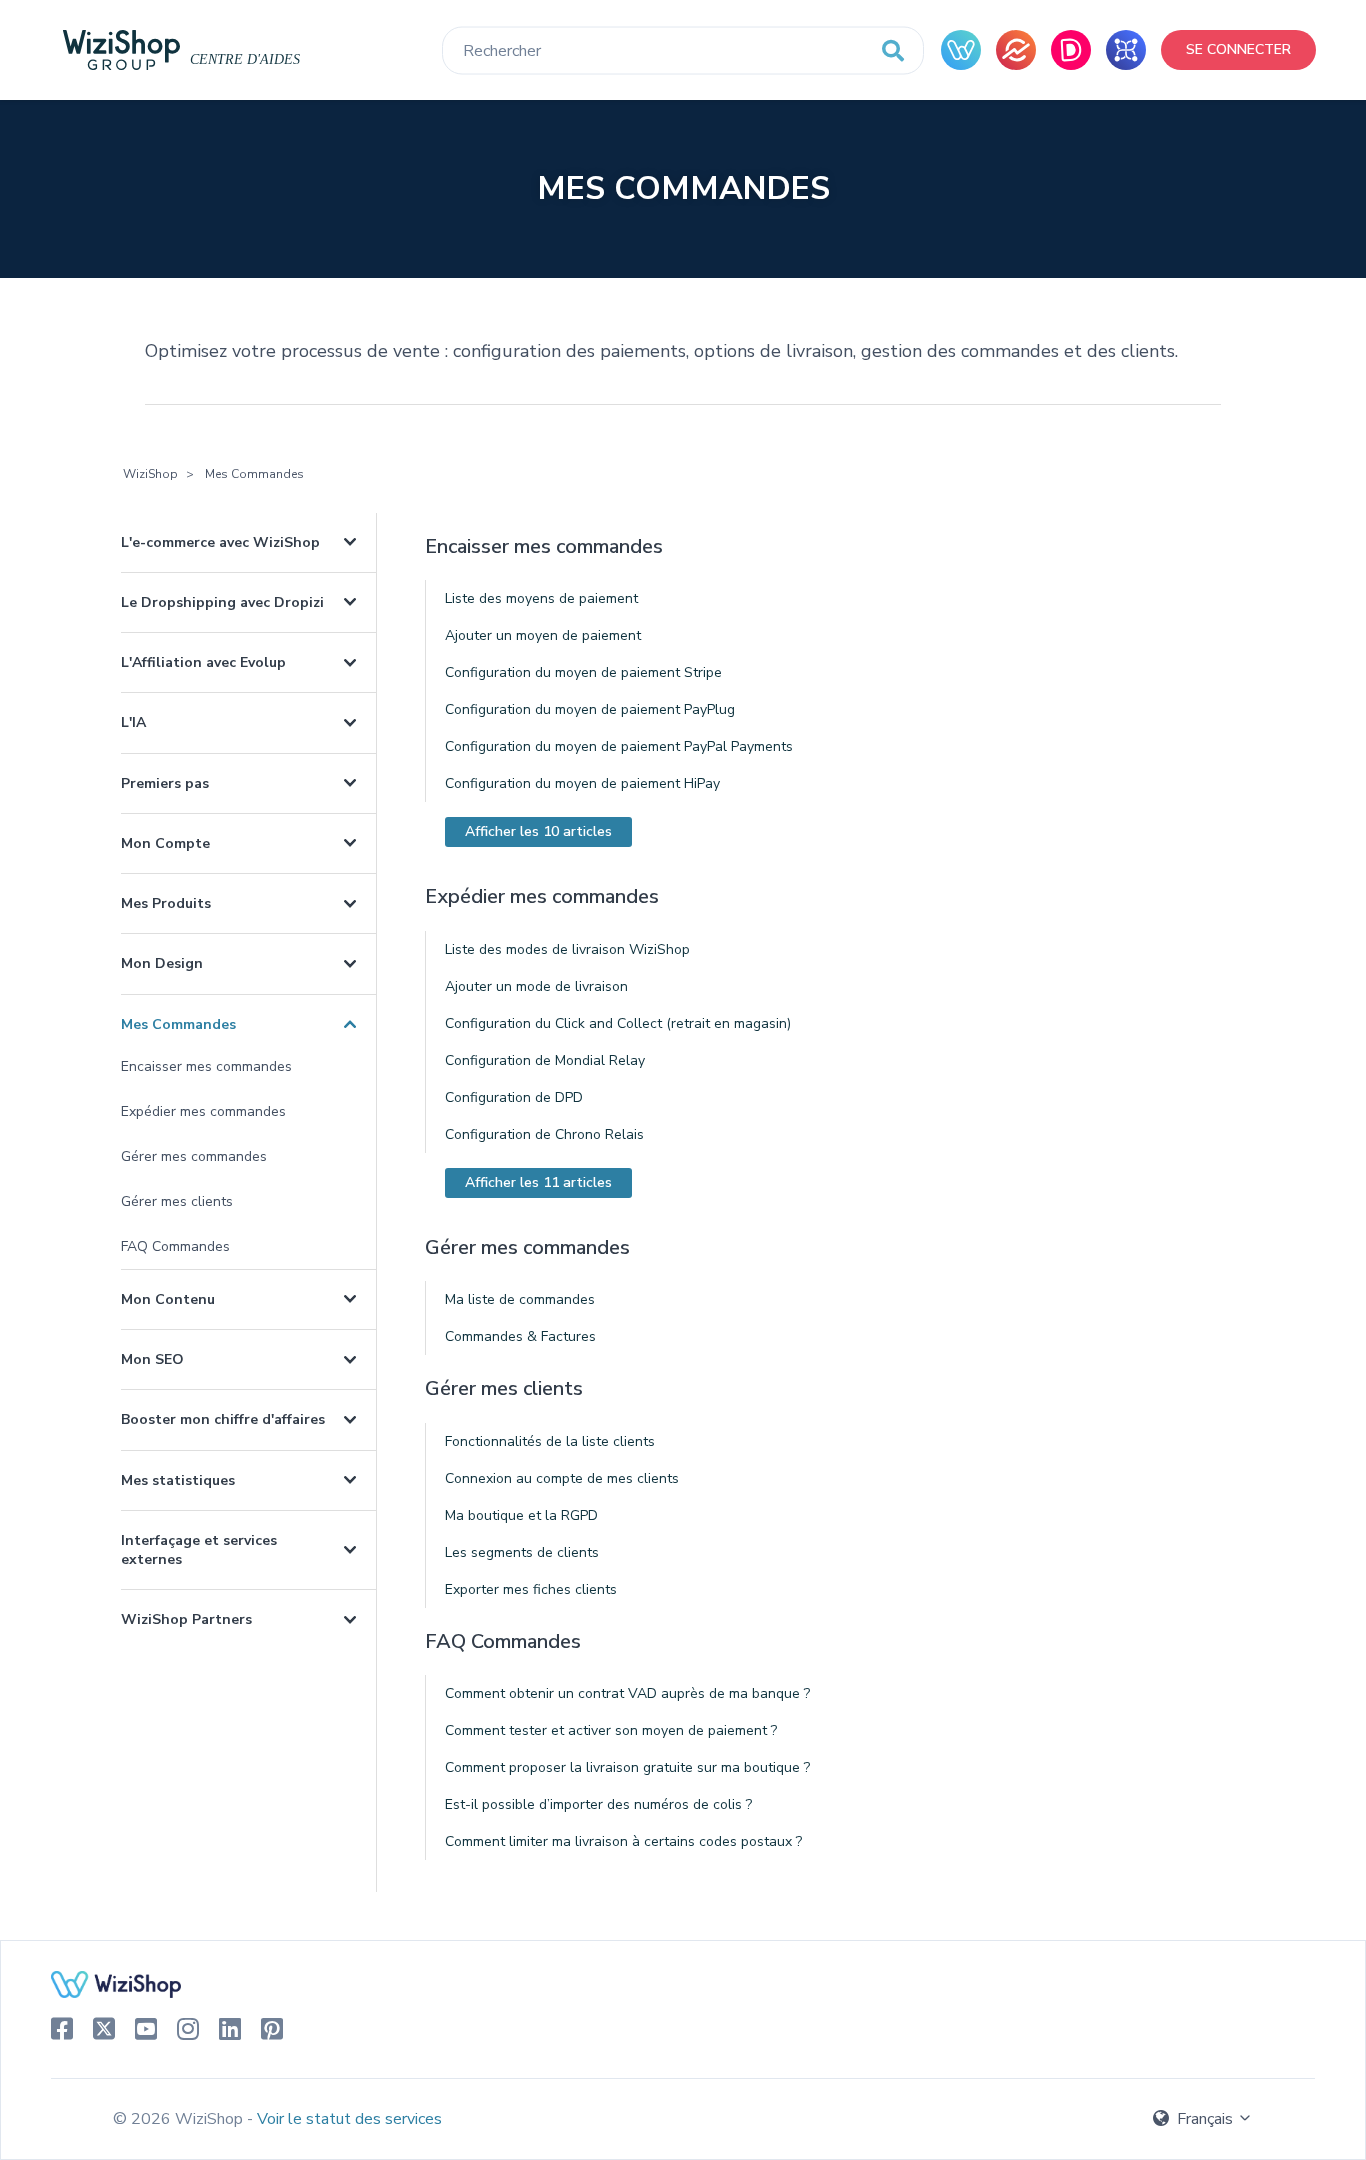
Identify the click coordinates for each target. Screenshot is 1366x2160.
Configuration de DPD (514, 1097)
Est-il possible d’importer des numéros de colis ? (598, 1804)
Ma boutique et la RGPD (521, 1515)
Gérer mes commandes (194, 1156)
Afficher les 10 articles (538, 831)
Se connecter (1238, 49)
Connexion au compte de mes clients (562, 1478)
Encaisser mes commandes (206, 1066)
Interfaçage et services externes (199, 1550)
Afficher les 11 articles (538, 1182)
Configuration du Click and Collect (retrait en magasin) (618, 1023)
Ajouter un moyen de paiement (543, 635)
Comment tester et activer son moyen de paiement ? (611, 1730)
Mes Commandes (178, 1024)
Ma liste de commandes (520, 1299)
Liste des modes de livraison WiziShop (567, 949)
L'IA (133, 722)
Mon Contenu (168, 1299)
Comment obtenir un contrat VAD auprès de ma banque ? (627, 1693)
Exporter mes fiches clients (531, 1589)
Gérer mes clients (177, 1201)
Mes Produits (166, 903)
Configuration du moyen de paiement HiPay (582, 783)
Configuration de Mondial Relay (545, 1060)
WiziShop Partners (186, 1619)
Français (1205, 2119)
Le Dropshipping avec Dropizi (222, 602)
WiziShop (150, 474)
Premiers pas (165, 783)
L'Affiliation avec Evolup (203, 662)
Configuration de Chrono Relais (544, 1134)
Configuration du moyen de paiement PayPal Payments (619, 746)
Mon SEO (152, 1359)
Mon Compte (165, 843)
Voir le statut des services (349, 2119)
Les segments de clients (522, 1552)
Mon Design (162, 963)
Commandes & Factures (520, 1336)
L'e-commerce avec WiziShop (220, 542)
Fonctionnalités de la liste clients (550, 1441)
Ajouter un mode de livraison (536, 986)
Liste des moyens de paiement (541, 598)
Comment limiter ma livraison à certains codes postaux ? (623, 1841)
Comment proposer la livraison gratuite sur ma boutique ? (627, 1767)
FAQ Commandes (175, 1246)
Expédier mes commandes (203, 1111)
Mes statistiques (178, 1480)
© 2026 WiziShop (180, 2119)
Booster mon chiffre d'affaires (223, 1419)
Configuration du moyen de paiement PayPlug (590, 709)
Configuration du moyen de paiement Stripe (583, 672)
